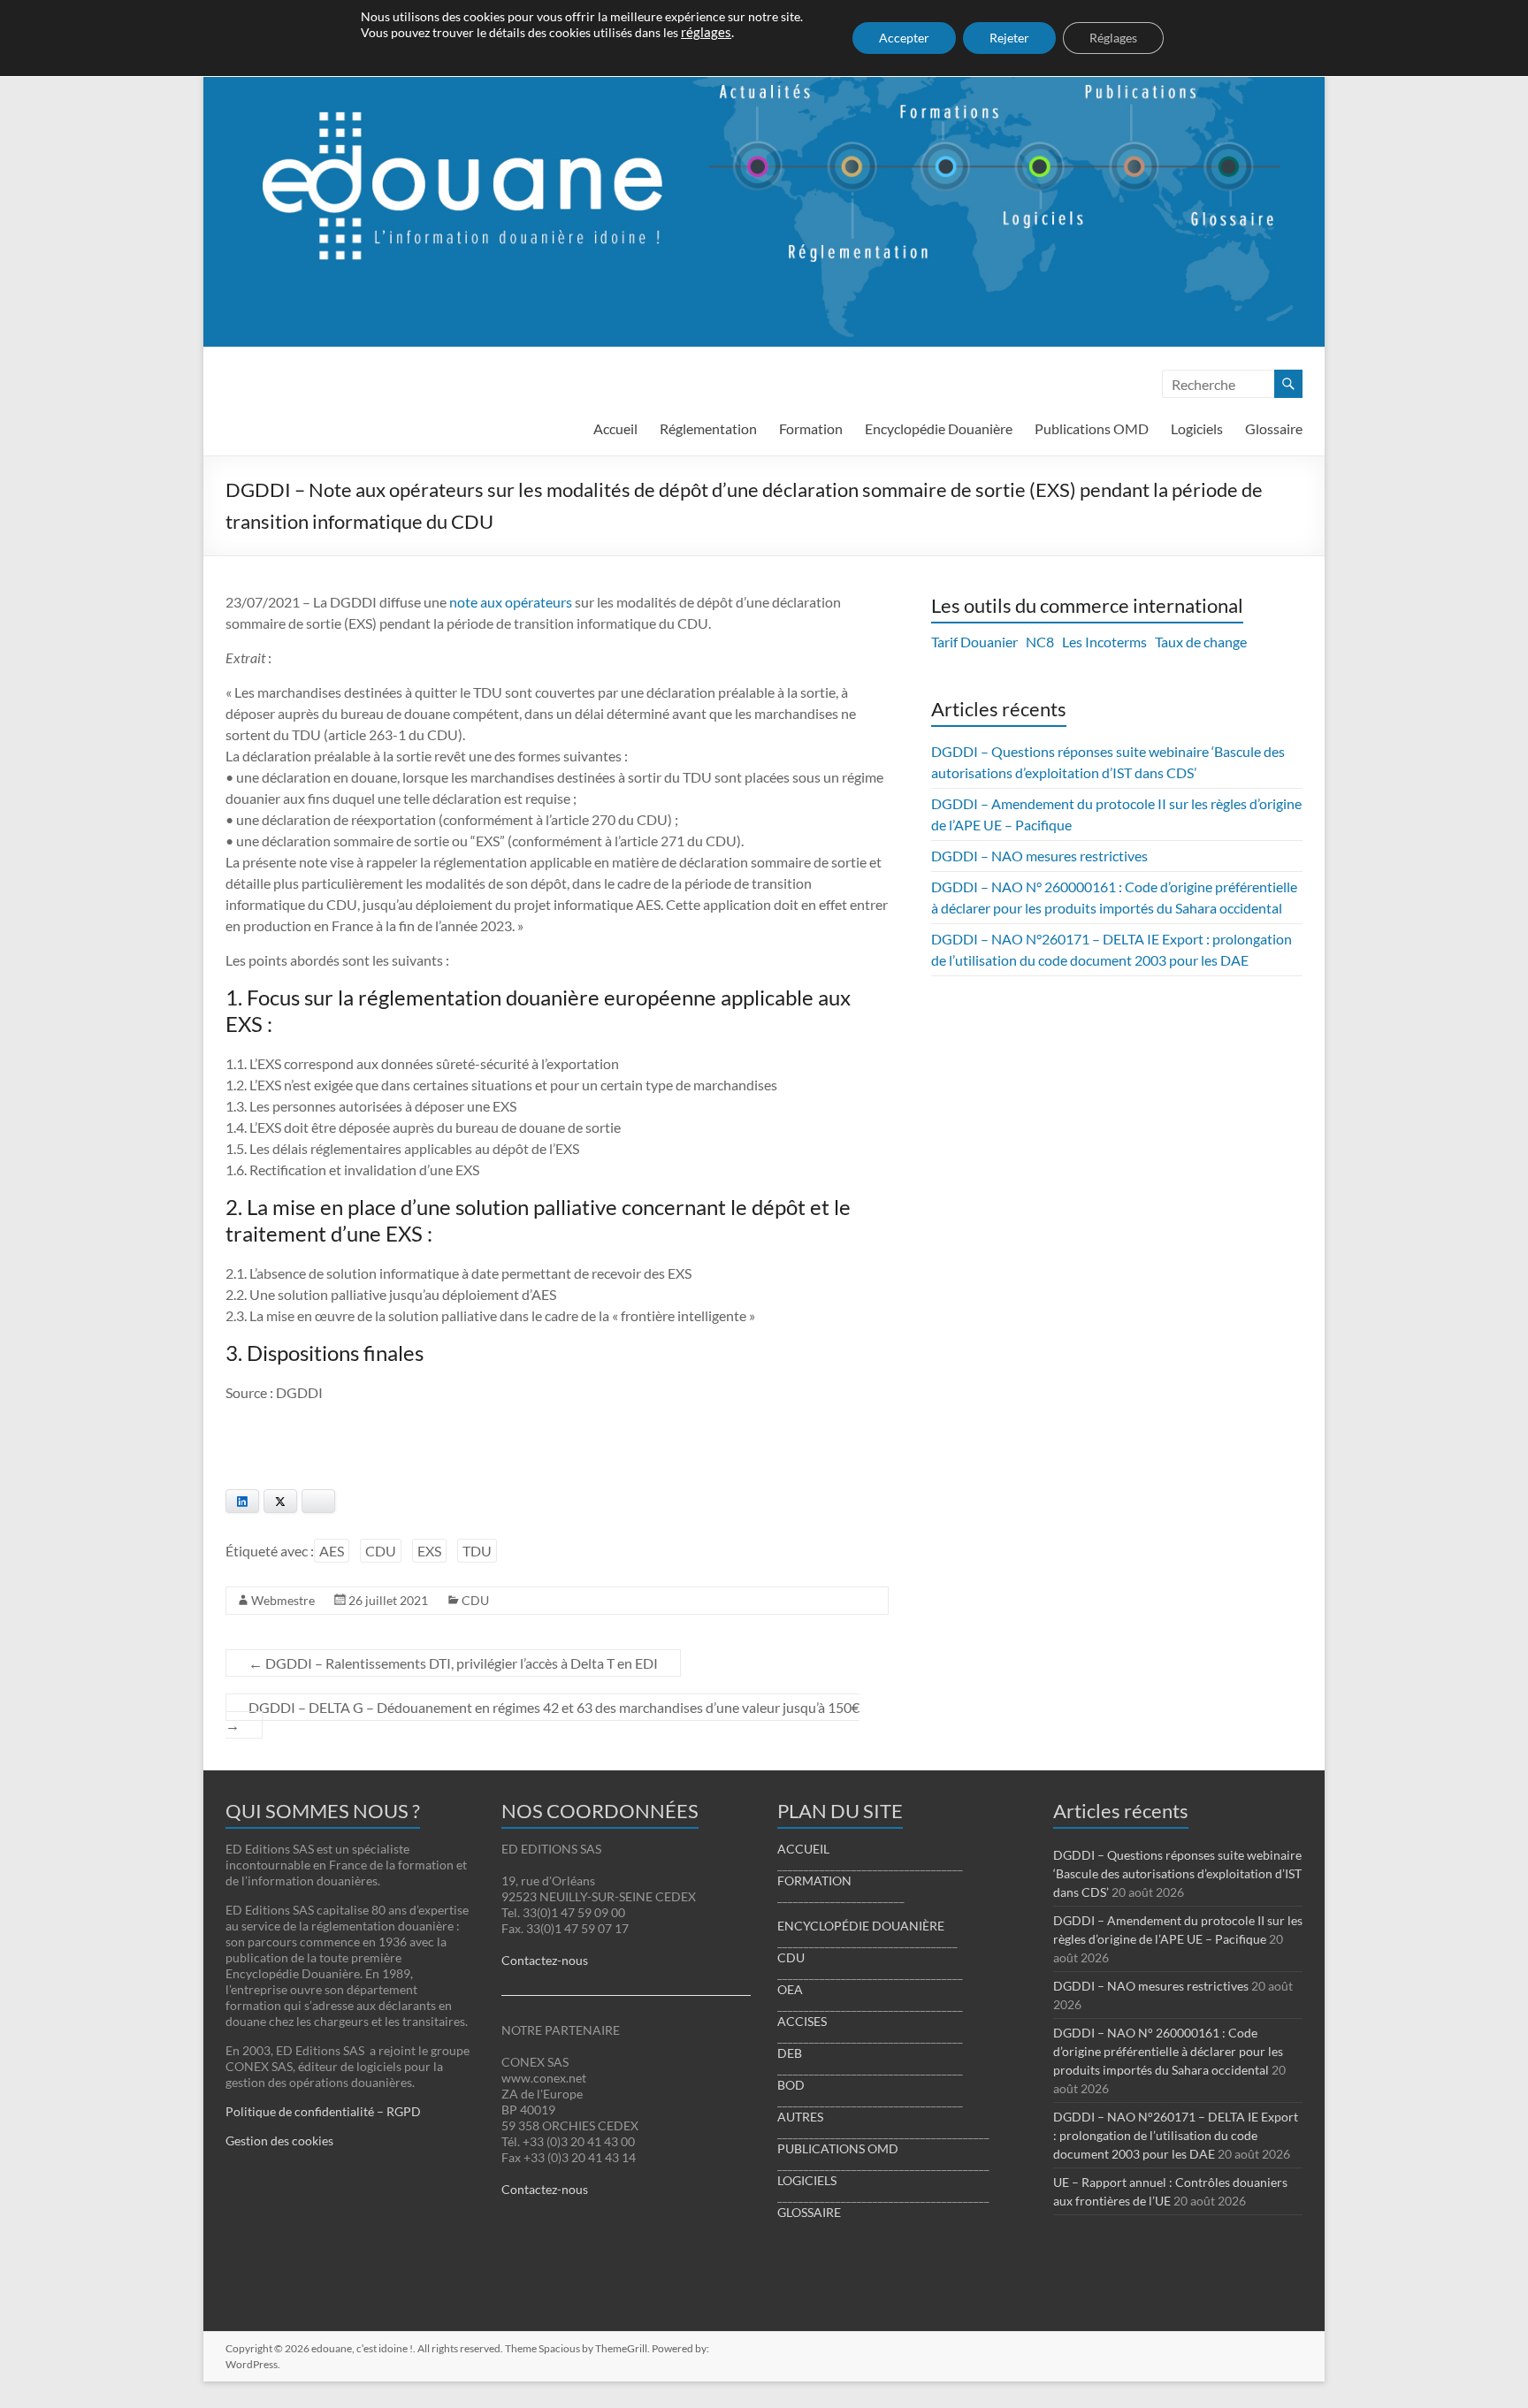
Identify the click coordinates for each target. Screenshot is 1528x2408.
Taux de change (1201, 642)
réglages (706, 32)
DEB (790, 2053)
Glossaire (1274, 428)
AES (332, 1551)
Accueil (615, 428)
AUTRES (800, 2117)
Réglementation (708, 428)
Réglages (1113, 38)
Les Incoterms (1104, 642)
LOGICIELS (807, 2180)
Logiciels (1197, 428)
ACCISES (802, 2021)
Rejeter (1009, 38)
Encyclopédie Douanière (939, 428)
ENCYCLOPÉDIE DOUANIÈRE (861, 1926)
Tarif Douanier (974, 642)
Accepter (904, 38)
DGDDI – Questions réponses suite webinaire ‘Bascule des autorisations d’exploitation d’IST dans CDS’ (1177, 1873)
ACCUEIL (803, 1849)
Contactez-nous (545, 1960)
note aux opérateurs (511, 602)
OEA (790, 1989)
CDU (381, 1551)
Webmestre (283, 1600)
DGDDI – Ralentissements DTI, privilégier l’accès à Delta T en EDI (453, 1663)
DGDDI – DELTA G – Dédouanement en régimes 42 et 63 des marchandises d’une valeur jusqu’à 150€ (542, 1716)
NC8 (1040, 642)
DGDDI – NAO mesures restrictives (1039, 856)
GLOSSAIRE (809, 2212)
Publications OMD (1092, 428)
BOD (791, 2085)
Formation (811, 428)
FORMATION (814, 1881)
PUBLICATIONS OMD (838, 2148)
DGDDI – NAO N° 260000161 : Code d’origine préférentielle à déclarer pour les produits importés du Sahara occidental (1168, 2051)
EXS (429, 1551)
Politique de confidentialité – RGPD (323, 2111)
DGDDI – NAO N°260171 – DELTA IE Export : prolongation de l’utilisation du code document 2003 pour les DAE (1176, 2135)
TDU (477, 1551)
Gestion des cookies (279, 2140)
